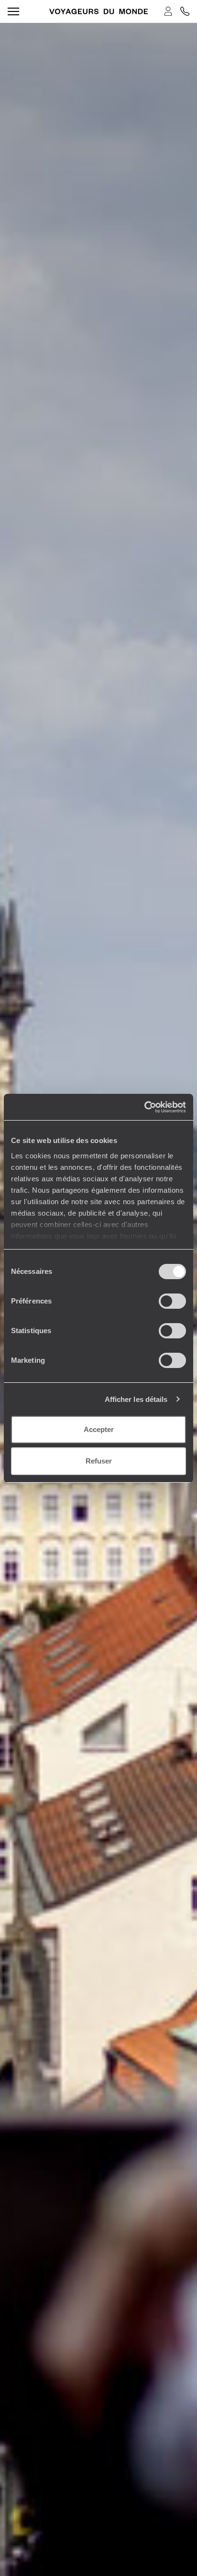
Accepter (99, 1429)
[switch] (172, 1301)
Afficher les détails (136, 1399)
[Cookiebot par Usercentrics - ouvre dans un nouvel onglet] (144, 1107)
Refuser (99, 1461)
